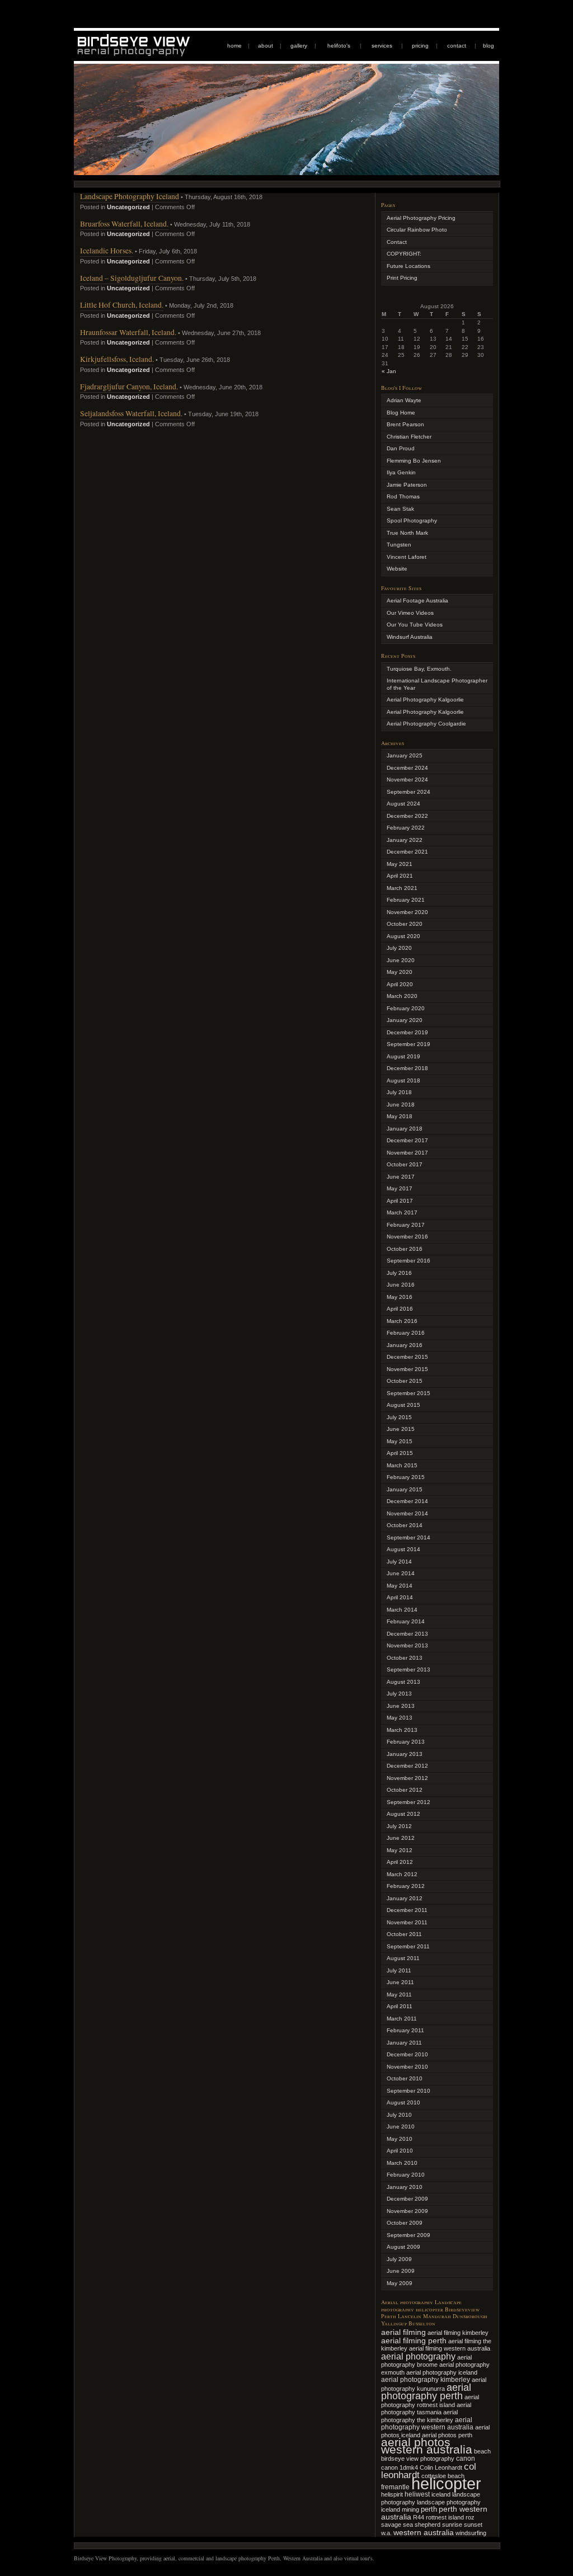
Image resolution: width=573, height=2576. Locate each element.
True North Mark (407, 533)
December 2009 (407, 2199)
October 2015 (405, 1381)
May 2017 (400, 1188)
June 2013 (401, 1706)
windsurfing (471, 2533)
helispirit (392, 2494)
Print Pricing (402, 278)
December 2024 (407, 768)
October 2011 (404, 1934)
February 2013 (406, 1742)
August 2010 (403, 2102)
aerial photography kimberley (426, 2379)
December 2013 (407, 1634)
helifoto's (339, 46)
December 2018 (407, 1068)
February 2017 (406, 1225)
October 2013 (405, 1658)
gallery (299, 46)
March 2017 (402, 1212)
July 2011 (399, 1970)
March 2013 (402, 1730)
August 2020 (403, 936)
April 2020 (400, 984)
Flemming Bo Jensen (414, 461)
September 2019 (408, 1044)
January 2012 (405, 1898)
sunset (473, 2525)
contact (457, 46)
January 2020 (405, 1020)
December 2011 (407, 1910)
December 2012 (407, 1766)
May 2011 (399, 1995)
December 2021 (407, 852)
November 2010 (407, 2067)
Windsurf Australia (410, 637)
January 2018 (405, 1129)
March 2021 (402, 888)
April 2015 (400, 1453)
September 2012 (408, 1802)
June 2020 (401, 960)
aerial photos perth (447, 2435)
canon (466, 2459)
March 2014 (402, 1610)
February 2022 (406, 828)
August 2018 (403, 1080)
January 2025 (405, 755)
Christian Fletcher (409, 437)
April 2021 (400, 876)
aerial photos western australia (427, 2446)
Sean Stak (400, 509)
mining (410, 2509)
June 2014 (401, 1573)
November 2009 (407, 2211)
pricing (420, 46)
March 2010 (402, 2163)
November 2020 (407, 912)
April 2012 (400, 1862)
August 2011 (403, 1958)
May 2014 (400, 1586)
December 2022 (407, 816)
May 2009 (400, 2283)
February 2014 (406, 1621)
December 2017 (407, 1140)
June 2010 (401, 2127)
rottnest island (445, 2517)
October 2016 (405, 1249)
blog (489, 46)
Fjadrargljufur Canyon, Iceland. (129, 386)
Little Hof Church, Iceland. (122, 305)
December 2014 (407, 1501)
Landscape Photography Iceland (130, 196)
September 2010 (408, 2091)
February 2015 (406, 1477)
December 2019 (407, 1032)
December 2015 (407, 1357)
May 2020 (400, 972)
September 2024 (408, 792)
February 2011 (405, 2030)
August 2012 (403, 1814)
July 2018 (399, 1092)
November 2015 (407, 1369)
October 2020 (405, 924)
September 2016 (408, 1261)
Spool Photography (412, 521)
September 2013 (408, 1670)
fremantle (395, 2487)
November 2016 (407, 1237)
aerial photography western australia (427, 2424)
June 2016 (401, 1285)
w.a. (386, 2533)
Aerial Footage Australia (417, 601)
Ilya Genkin (401, 472)
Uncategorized (128, 207)
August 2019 (403, 1056)
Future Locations (408, 266)
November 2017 (407, 1153)
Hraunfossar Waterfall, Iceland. (128, 332)
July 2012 (399, 1826)
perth (429, 2509)
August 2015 (403, 1405)
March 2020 (402, 996)
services (382, 46)
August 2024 (403, 804)
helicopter (446, 2483)
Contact (397, 242)
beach (482, 2451)
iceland (441, 2494)
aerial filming (403, 2332)
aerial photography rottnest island (430, 2401)
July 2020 (399, 948)
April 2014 (400, 1597)
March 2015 (402, 1465)
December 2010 (407, 2054)
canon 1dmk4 (400, 2467)
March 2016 (402, 1321)
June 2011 (400, 1982)
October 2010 (405, 2078)
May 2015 (400, 1441)
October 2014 (405, 1525)
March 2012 (402, 1874)
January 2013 (405, 1754)
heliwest (417, 2494)
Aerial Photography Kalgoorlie (425, 700)
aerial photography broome (426, 2361)
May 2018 (400, 1116)
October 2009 (405, 2223)
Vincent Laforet (407, 557)
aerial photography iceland (442, 2372)
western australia (424, 2532)
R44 (419, 2517)
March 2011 (402, 2019)
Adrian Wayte (404, 400)
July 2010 (399, 2115)
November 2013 (407, 1645)
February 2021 (406, 900)
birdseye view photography (418, 2459)
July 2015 (399, 1417)
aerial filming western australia (450, 2348)
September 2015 (408, 1393)
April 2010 (400, 2151)
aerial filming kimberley (458, 2333)
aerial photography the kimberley (419, 2416)
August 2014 (403, 1549)
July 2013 (399, 1694)
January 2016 (405, 1345)
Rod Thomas (403, 496)
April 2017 (400, 1201)
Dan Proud (401, 448)
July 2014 (399, 1562)
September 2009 (408, 2235)
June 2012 (401, 1838)
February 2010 (406, 2175)
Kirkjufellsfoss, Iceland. (117, 359)
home (234, 46)
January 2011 (404, 2043)
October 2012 (405, 1790)
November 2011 (407, 1922)
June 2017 (401, 1177)
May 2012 (400, 1850)
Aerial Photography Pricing (421, 218)
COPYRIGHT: (404, 254)
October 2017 (405, 1164)
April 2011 (400, 2006)
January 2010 (405, 2187)
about (266, 46)
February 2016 (406, 1333)
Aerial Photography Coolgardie (426, 724)
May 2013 (400, 1718)
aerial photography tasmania (426, 2409)
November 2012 (407, 1778)
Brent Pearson (405, 424)
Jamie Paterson (407, 485)
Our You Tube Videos (415, 625)
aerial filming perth (414, 2340)
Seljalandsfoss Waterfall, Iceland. (131, 413)
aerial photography (418, 2356)
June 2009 (401, 2271)
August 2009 (403, 2247)
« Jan (389, 371)
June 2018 (401, 1105)
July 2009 (399, 2259)
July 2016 (399, 1273)
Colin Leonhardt (441, 2467)
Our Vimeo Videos (410, 613)
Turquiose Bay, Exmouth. (419, 669)
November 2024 (407, 780)
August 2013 (403, 1682)
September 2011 (408, 1946)
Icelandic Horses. (107, 250)
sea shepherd (422, 2525)
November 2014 (407, 1513)
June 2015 (401, 1429)
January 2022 (405, 840)
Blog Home (401, 413)
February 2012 (406, 1886)
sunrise (452, 2525)
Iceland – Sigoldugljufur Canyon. (132, 278)
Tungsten (399, 545)
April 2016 (400, 1309)
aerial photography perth (426, 2392)
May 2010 (400, 2139)
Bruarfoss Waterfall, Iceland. (124, 223)
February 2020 (406, 1008)
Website (397, 569)
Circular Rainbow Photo (417, 230)
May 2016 (400, 1297)
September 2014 (408, 1537)
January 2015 (405, 1489)
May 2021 (400, 864)
